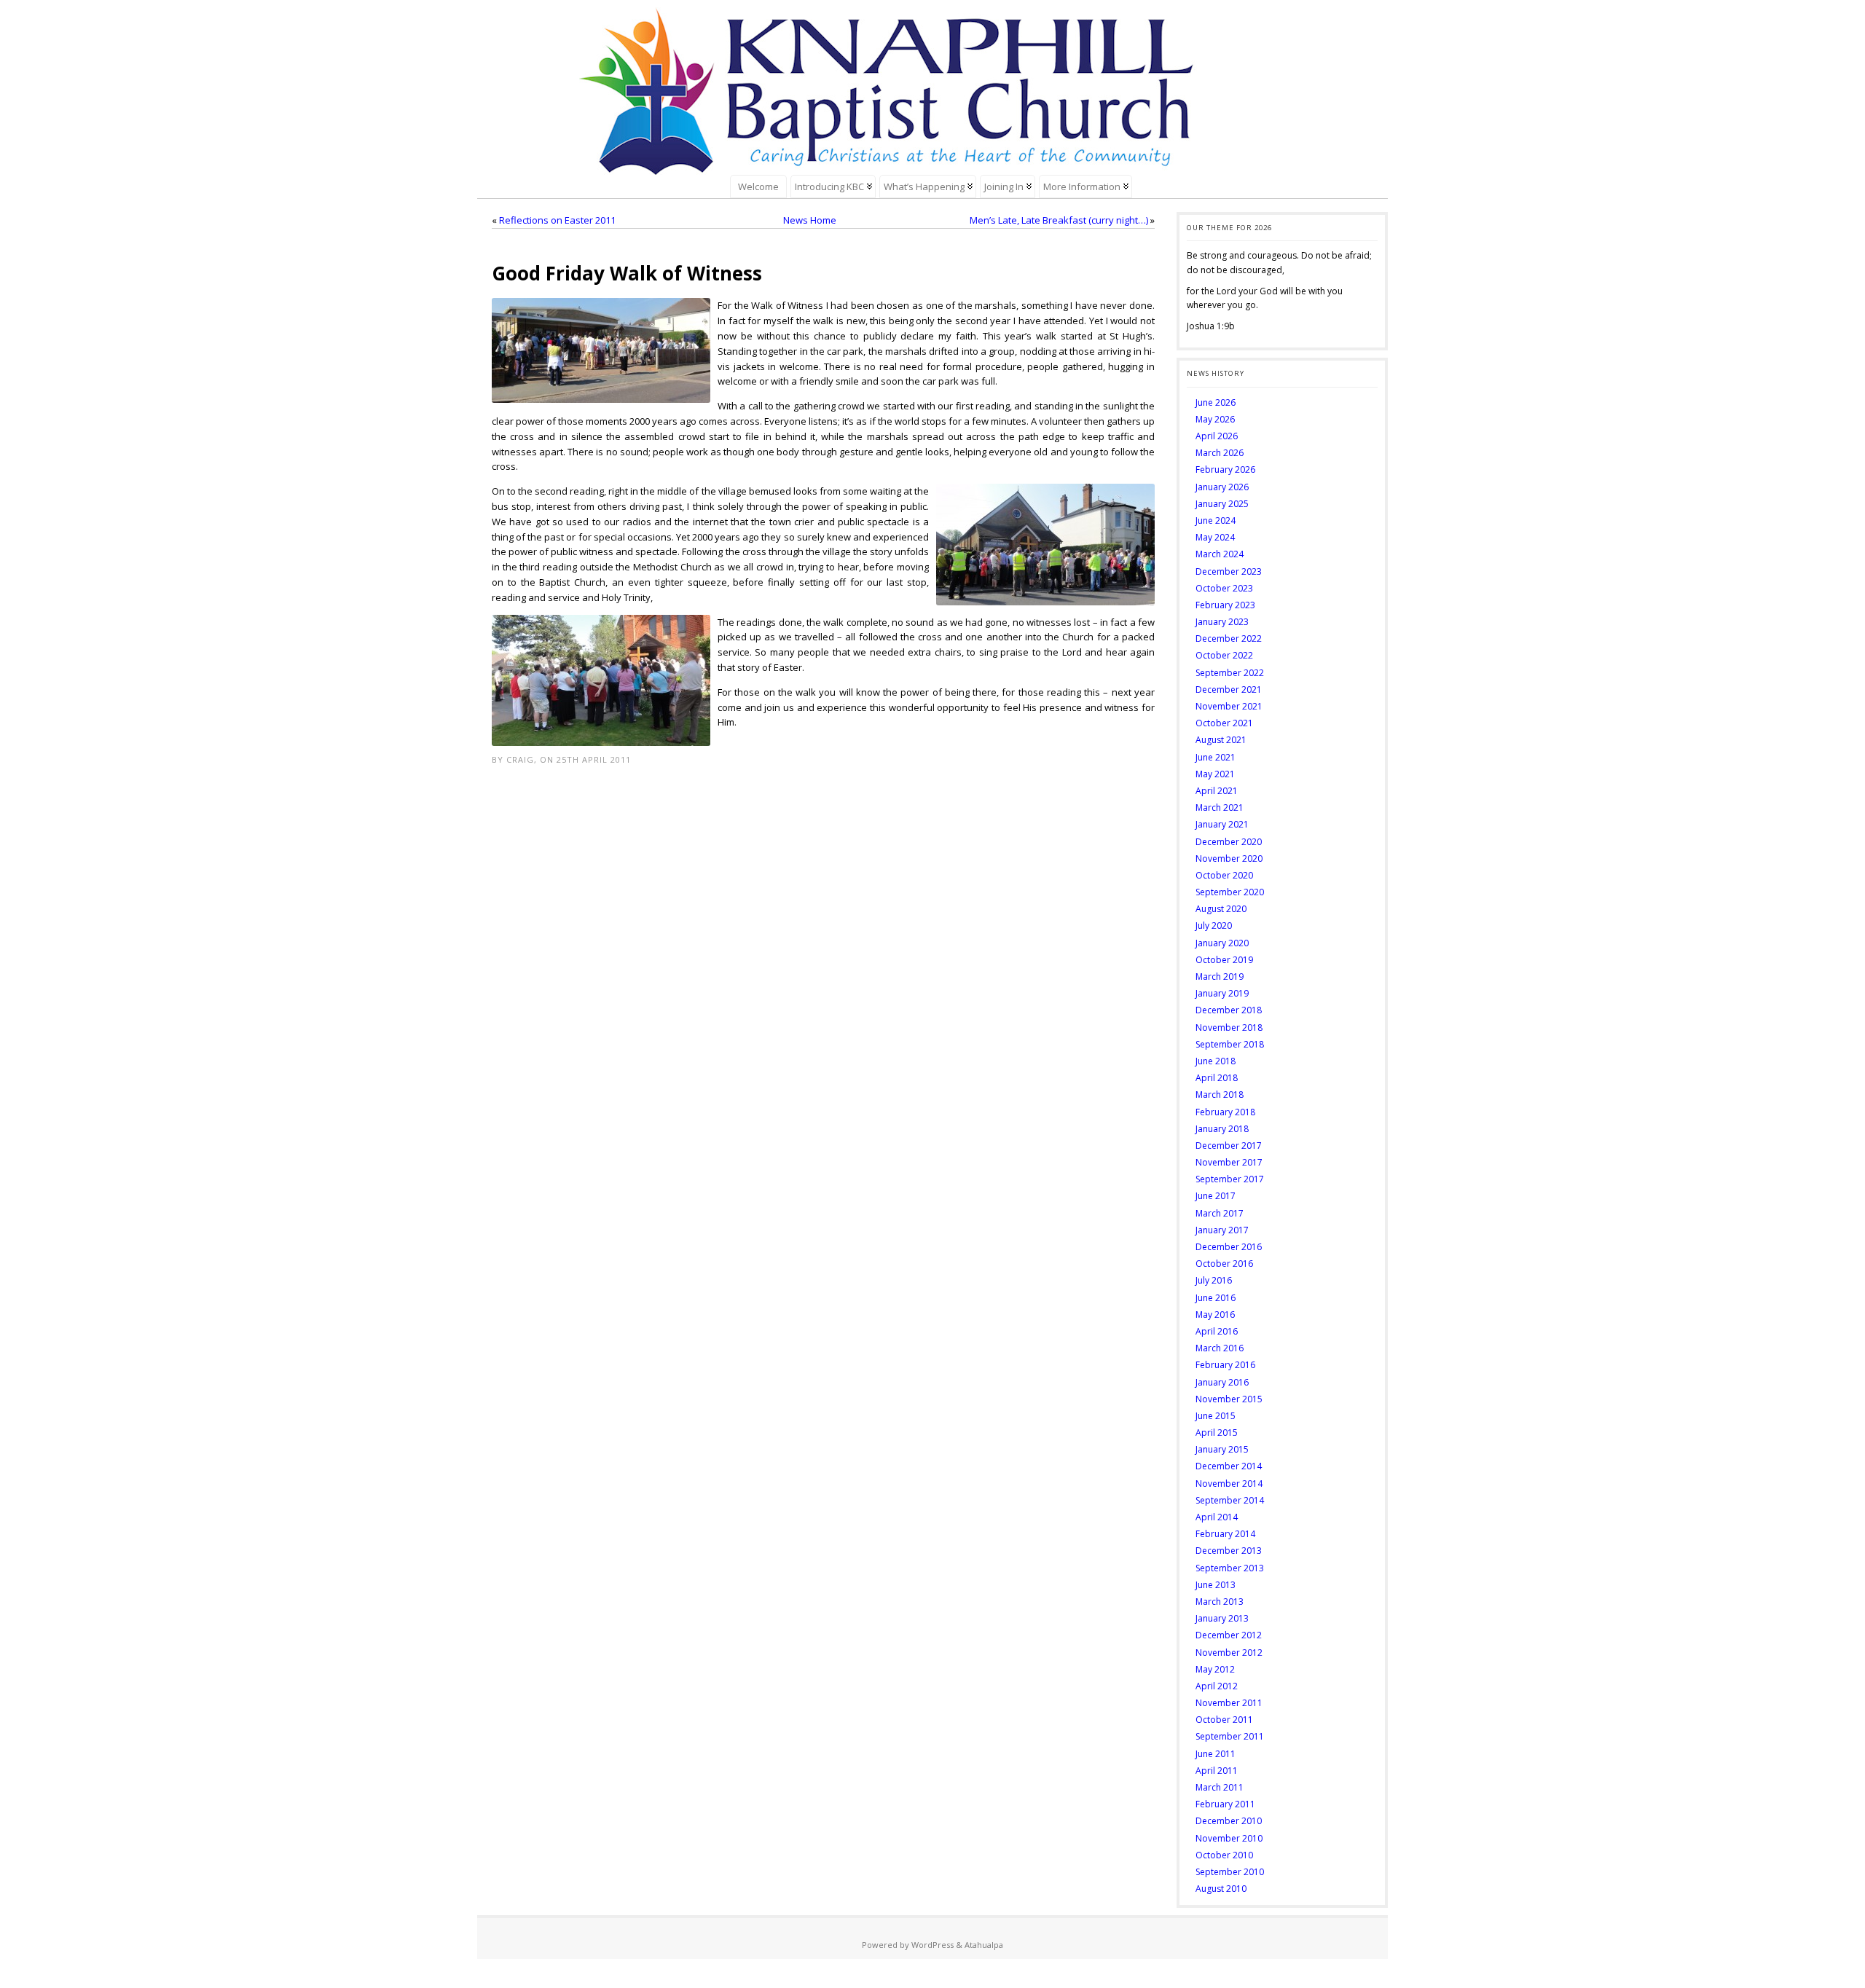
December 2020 (1229, 842)
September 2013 (1230, 1568)
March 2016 (1220, 1348)
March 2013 (1220, 1602)
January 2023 (1222, 622)
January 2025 (1222, 504)
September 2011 (1230, 1736)
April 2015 (1217, 1433)
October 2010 (1224, 1855)
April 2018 (1217, 1078)
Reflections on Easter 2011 (557, 220)
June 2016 (1216, 1298)
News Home (810, 220)
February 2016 (1225, 1365)
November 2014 (1229, 1484)
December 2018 (1229, 1010)
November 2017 (1229, 1162)
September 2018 (1230, 1044)
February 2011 (1225, 1804)
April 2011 (1217, 1771)
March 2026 (1220, 453)
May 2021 (1215, 774)
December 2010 (1229, 1821)
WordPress (932, 1945)
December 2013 (1229, 1551)
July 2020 (1214, 926)
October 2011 (1224, 1720)
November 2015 (1229, 1399)
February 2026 (1225, 470)
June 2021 (1216, 757)
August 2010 (1221, 1889)
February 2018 (1225, 1112)
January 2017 (1222, 1230)
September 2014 (1230, 1500)
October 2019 (1224, 960)
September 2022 (1230, 673)
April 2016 (1217, 1331)
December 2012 (1229, 1635)
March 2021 (1220, 808)
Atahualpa (984, 1945)
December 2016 (1229, 1247)
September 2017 (1230, 1179)
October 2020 (1224, 875)
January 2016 (1222, 1382)
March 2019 (1220, 977)
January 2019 (1222, 993)
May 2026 (1215, 419)
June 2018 (1216, 1061)
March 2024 (1220, 554)
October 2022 (1224, 655)
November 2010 (1229, 1838)
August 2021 (1221, 740)
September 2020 (1230, 892)
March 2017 (1220, 1213)
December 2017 (1229, 1146)
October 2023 (1224, 588)
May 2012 (1215, 1669)
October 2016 (1224, 1264)
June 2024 (1216, 520)
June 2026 (1216, 402)
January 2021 (1222, 824)
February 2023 (1225, 605)
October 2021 (1224, 723)
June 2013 (1216, 1585)
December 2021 (1229, 689)
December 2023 (1229, 571)
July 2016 (1214, 1280)
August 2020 (1221, 909)
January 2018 (1222, 1129)
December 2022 (1229, 639)
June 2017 (1216, 1196)
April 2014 (1217, 1517)
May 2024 (1215, 537)
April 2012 (1217, 1686)
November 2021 (1229, 706)
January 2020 (1222, 943)
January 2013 (1222, 1618)
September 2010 (1230, 1872)
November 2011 (1229, 1703)
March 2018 (1220, 1095)
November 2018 (1229, 1028)
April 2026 (1217, 436)
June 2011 (1216, 1754)
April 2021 (1217, 791)
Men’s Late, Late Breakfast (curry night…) (1059, 220)
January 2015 (1222, 1449)
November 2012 (1229, 1653)
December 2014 (1229, 1466)
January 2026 (1222, 487)
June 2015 (1216, 1416)
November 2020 (1229, 859)
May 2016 (1215, 1315)
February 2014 (1225, 1534)
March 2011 (1220, 1787)
